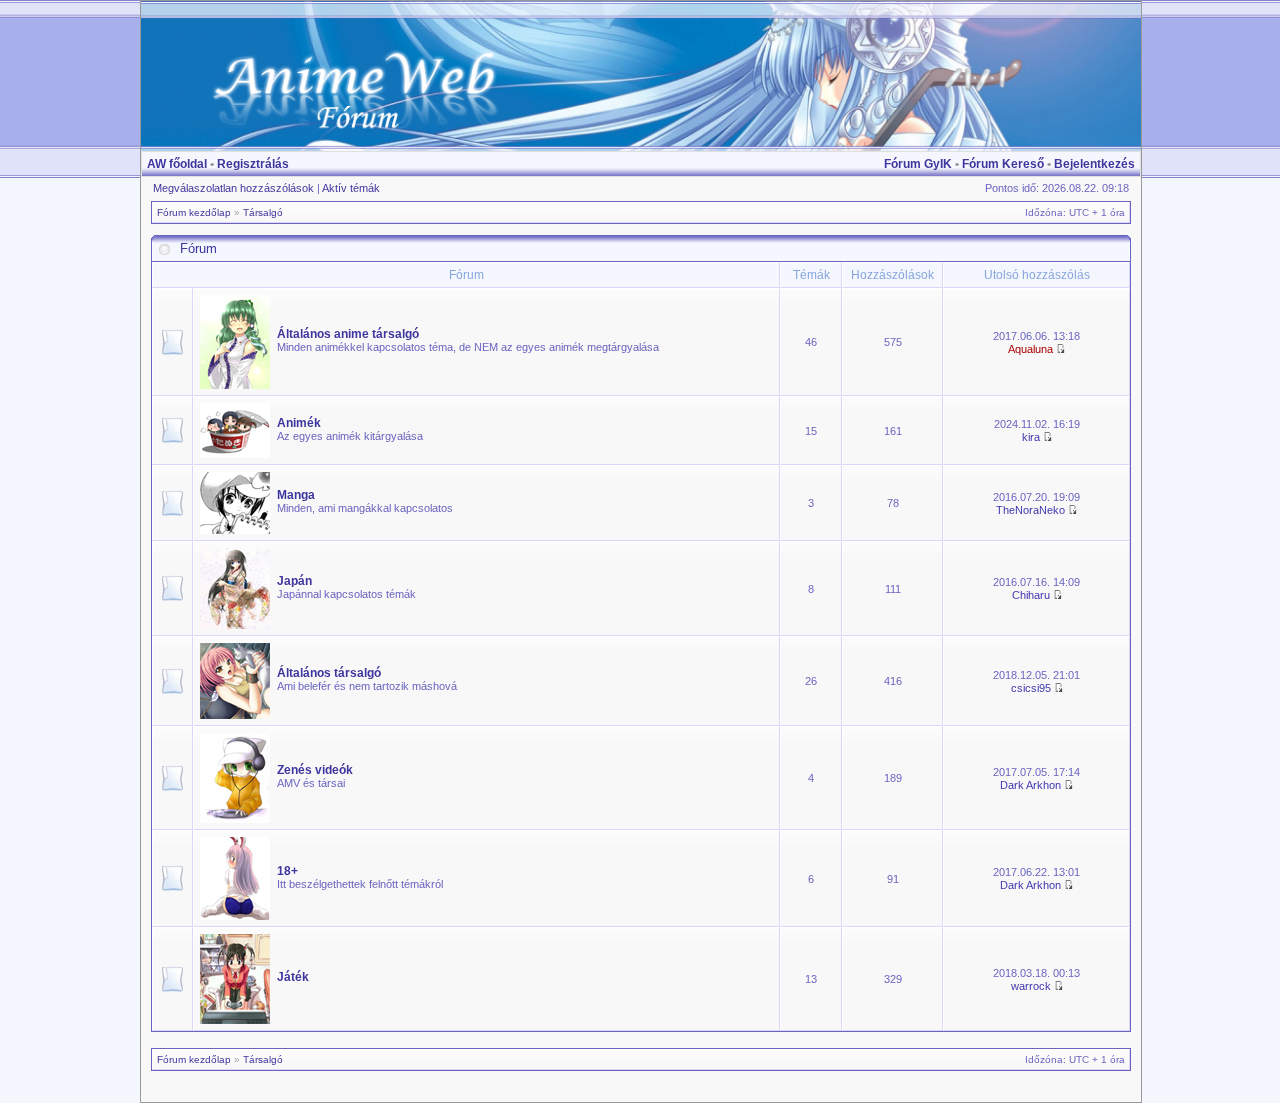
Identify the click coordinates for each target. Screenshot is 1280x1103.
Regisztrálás (253, 164)
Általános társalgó (329, 673)
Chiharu (1031, 595)
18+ (287, 871)
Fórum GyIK (918, 164)
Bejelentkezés (1094, 164)
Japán (294, 581)
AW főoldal (177, 164)
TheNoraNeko (1030, 510)
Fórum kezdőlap (194, 212)
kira (1031, 437)
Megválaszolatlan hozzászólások (233, 188)
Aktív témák (351, 188)
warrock (1031, 986)
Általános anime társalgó (348, 334)
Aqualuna (1030, 349)
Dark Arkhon (1030, 785)
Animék (299, 423)
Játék (293, 977)
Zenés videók (315, 770)
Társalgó (263, 212)
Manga (296, 495)
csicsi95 (1031, 688)
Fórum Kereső (1003, 164)
